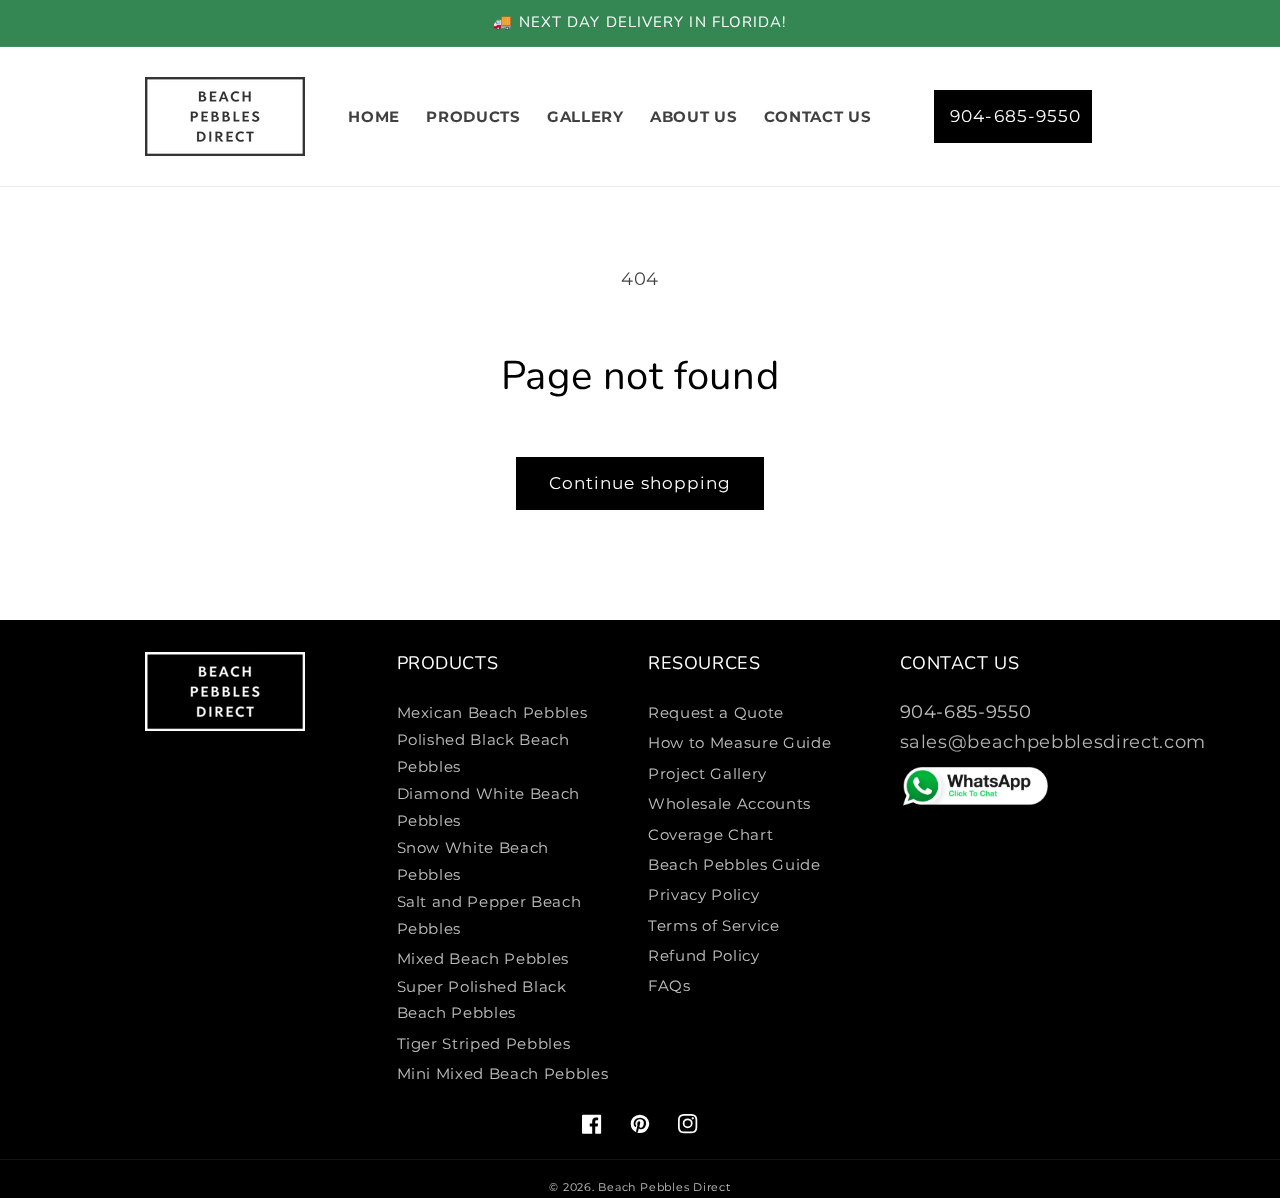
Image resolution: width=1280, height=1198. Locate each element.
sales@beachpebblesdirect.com (1053, 741)
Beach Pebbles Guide (734, 864)
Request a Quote (716, 712)
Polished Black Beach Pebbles (483, 753)
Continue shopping (640, 483)
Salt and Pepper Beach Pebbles (489, 915)
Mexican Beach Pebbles (492, 712)
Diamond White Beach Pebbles (489, 807)
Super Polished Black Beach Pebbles (482, 1000)
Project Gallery (707, 773)
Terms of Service (714, 925)
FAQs (669, 985)
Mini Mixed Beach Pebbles (503, 1073)
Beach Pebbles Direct (664, 1187)
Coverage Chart (710, 834)
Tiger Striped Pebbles (484, 1043)
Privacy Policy (703, 894)
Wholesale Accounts (729, 803)
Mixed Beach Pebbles (483, 958)
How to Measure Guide (739, 742)
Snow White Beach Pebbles (473, 861)
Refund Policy (704, 955)
